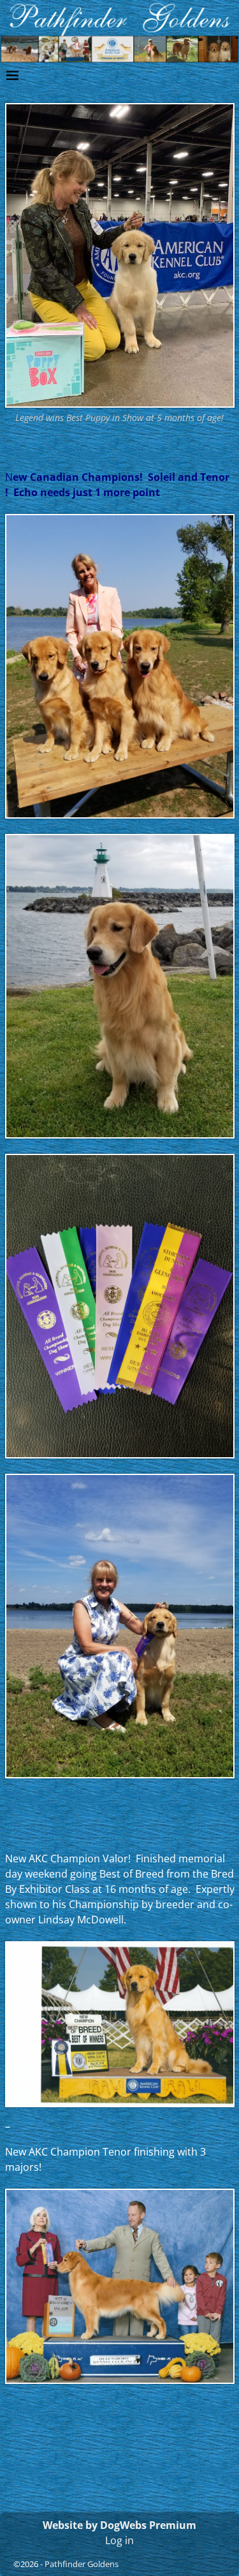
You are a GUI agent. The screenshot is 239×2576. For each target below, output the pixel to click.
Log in (119, 2540)
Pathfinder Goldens (82, 2564)
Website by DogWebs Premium (119, 2525)
